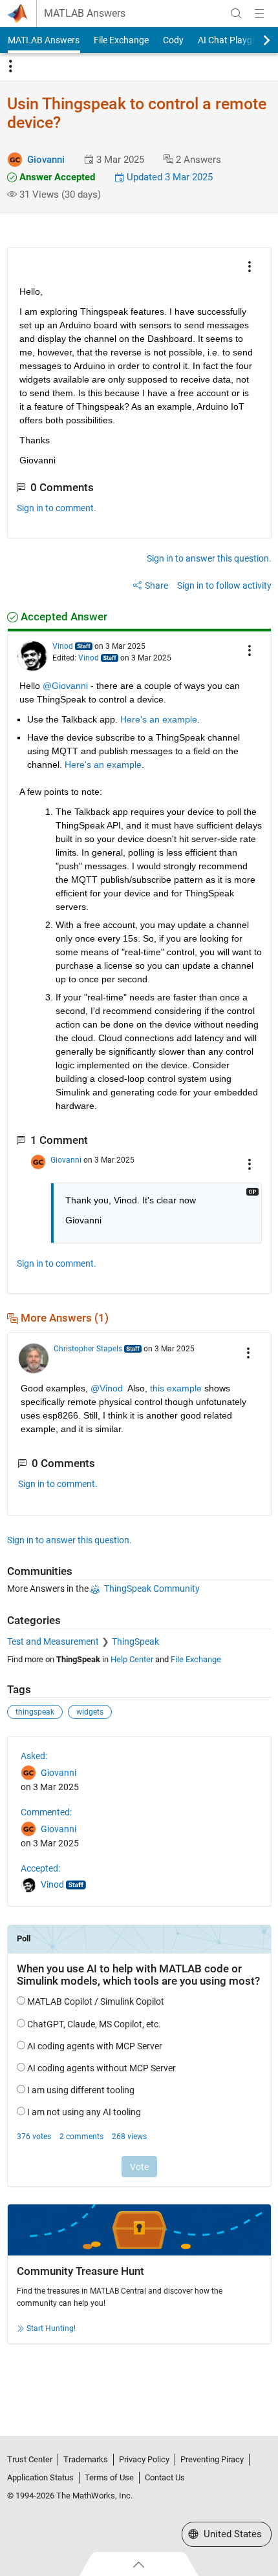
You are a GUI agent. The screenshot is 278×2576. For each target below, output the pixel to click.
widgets (90, 1712)
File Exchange (121, 40)
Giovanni (46, 160)
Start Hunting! (51, 2328)
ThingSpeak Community (152, 1589)
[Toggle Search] (236, 14)
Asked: (34, 1756)
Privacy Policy (144, 2459)
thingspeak (35, 1712)
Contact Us (165, 2477)
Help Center (132, 1659)
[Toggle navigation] (10, 67)
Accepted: (40, 1868)
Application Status (40, 2477)
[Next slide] (255, 40)
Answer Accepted (56, 177)
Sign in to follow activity (224, 586)
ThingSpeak (135, 1642)
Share (156, 586)
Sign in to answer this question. (209, 558)
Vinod (63, 646)
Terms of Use (109, 2477)
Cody (173, 40)
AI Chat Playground (237, 40)
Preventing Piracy (212, 2459)
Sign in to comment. (57, 508)
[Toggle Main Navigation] (259, 14)
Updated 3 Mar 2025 (168, 177)
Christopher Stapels (88, 1349)
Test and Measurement (53, 1642)
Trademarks (86, 2459)
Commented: (46, 1812)
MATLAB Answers (85, 14)
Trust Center (30, 2459)
